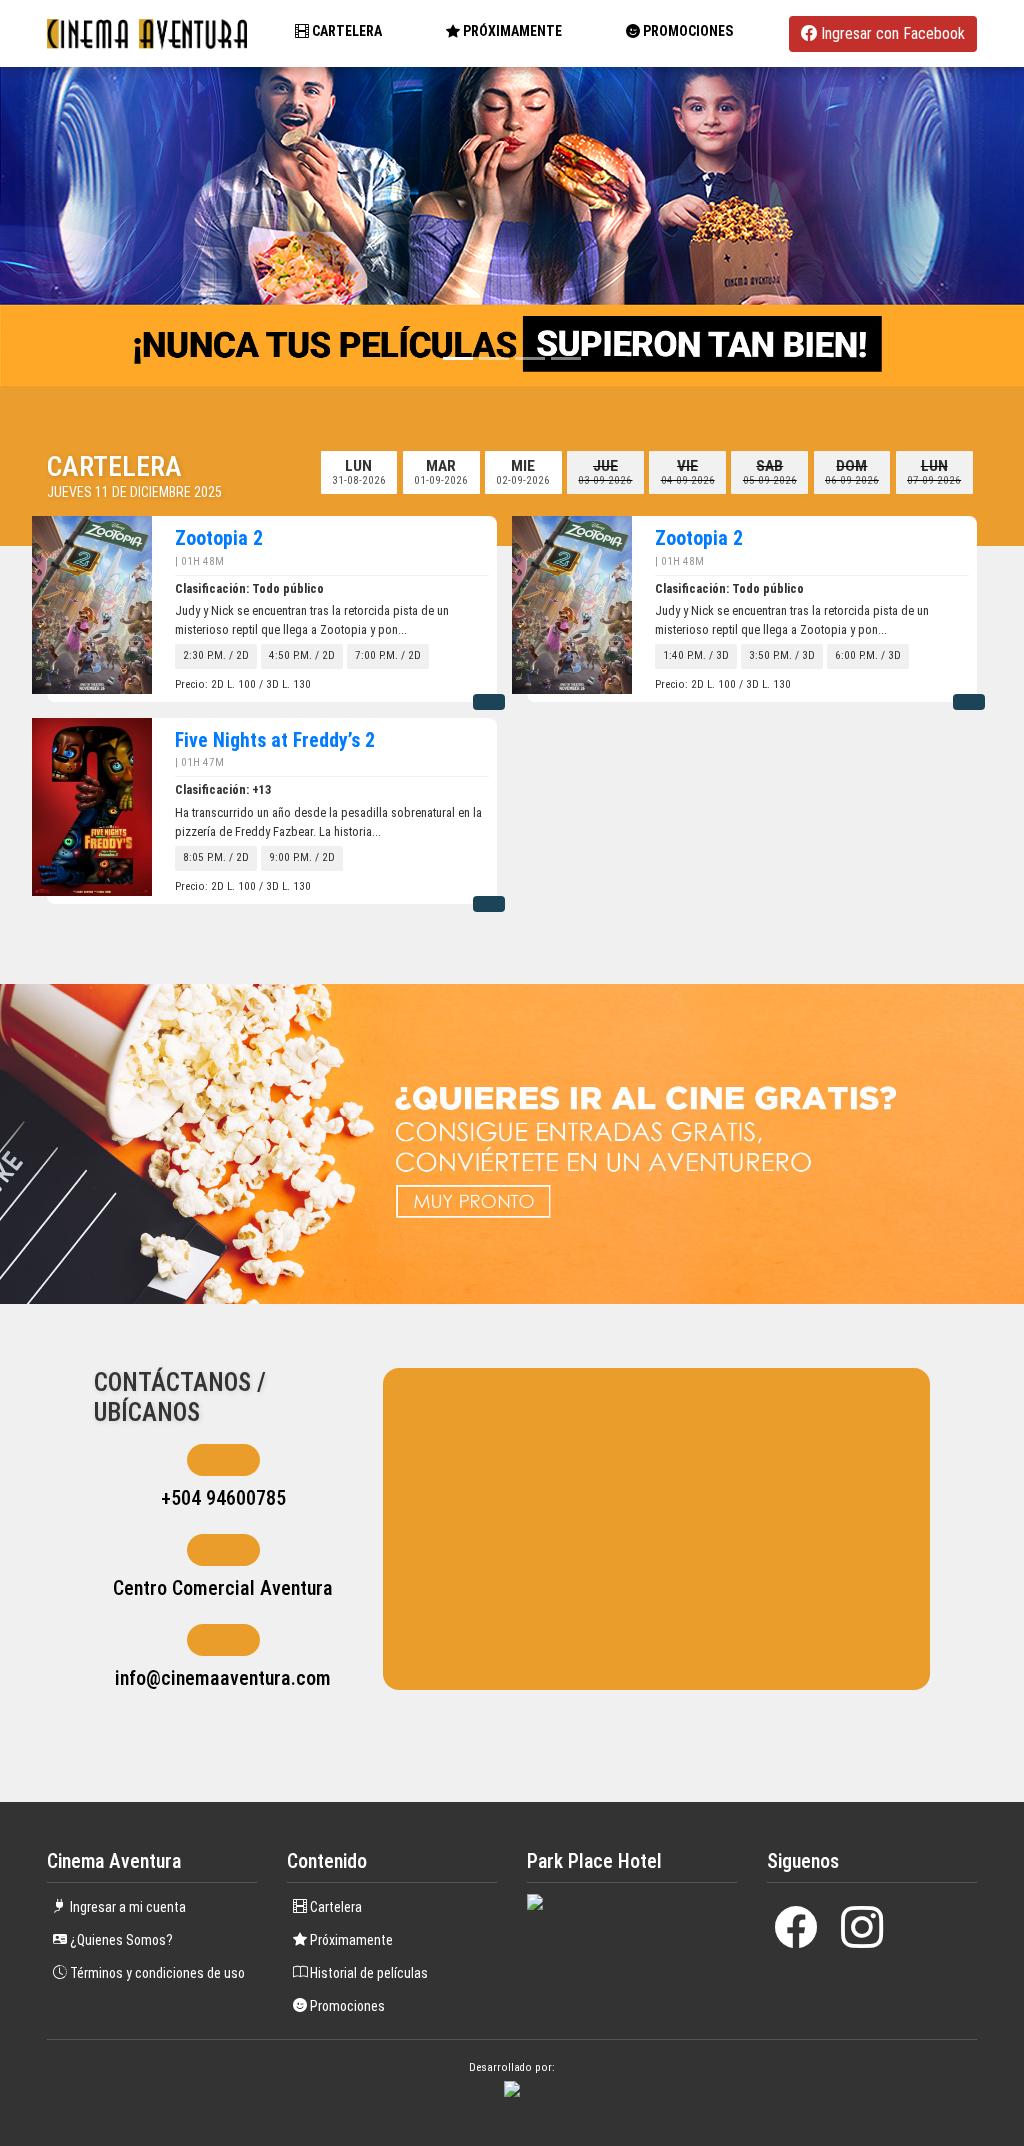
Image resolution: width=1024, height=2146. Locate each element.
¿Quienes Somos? (120, 1940)
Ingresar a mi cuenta (126, 1907)
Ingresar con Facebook (891, 33)
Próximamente (350, 1940)
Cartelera (345, 31)
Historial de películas (367, 1973)
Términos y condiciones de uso (156, 1973)
